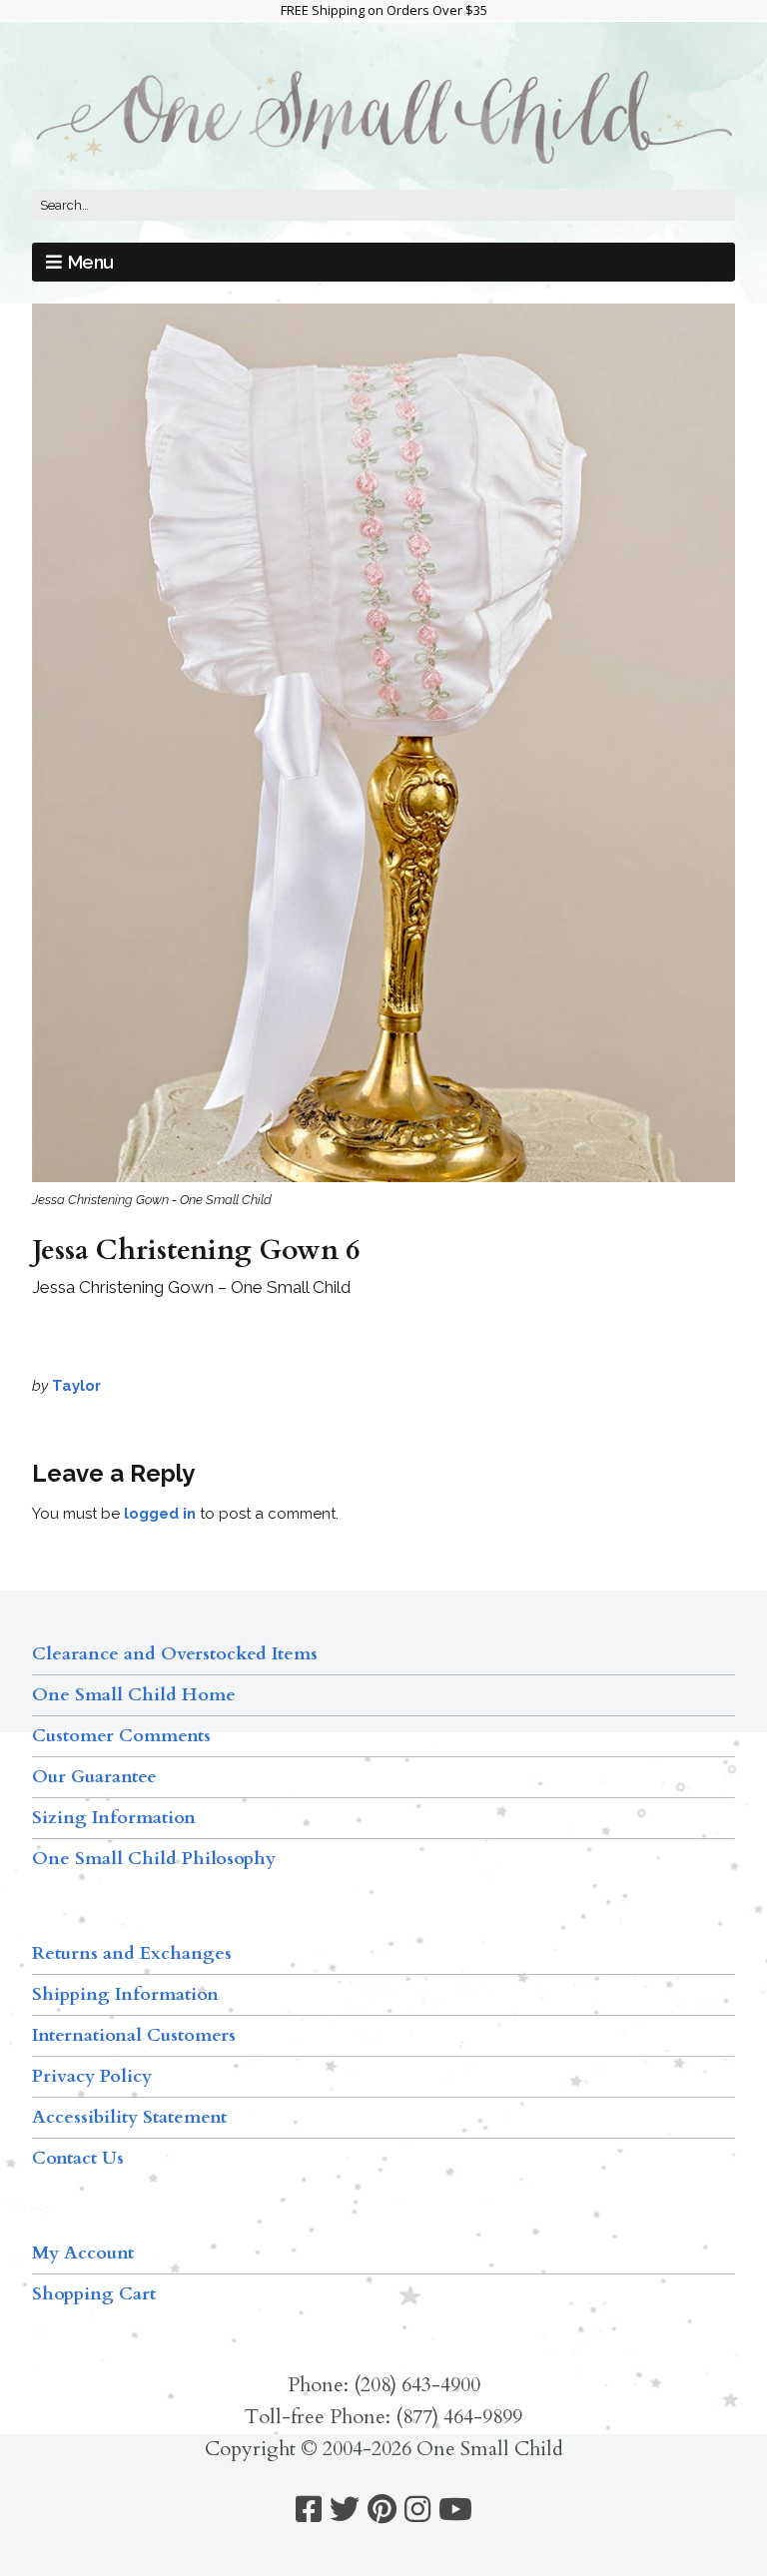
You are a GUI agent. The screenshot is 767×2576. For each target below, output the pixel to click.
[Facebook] (309, 2510)
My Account (83, 2253)
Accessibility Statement (129, 2117)
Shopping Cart (94, 2294)
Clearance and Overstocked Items (175, 1654)
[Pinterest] (382, 2510)
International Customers (134, 2035)
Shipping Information (125, 1994)
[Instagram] (417, 2510)
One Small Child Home (134, 1695)
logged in (160, 1514)
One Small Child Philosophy (154, 1859)
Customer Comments (121, 1736)
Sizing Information (114, 1818)
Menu (91, 262)
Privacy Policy (92, 2076)
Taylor (76, 1386)
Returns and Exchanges (132, 1953)
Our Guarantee (94, 1777)
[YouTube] (455, 2510)
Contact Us (78, 2158)
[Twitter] (345, 2510)
